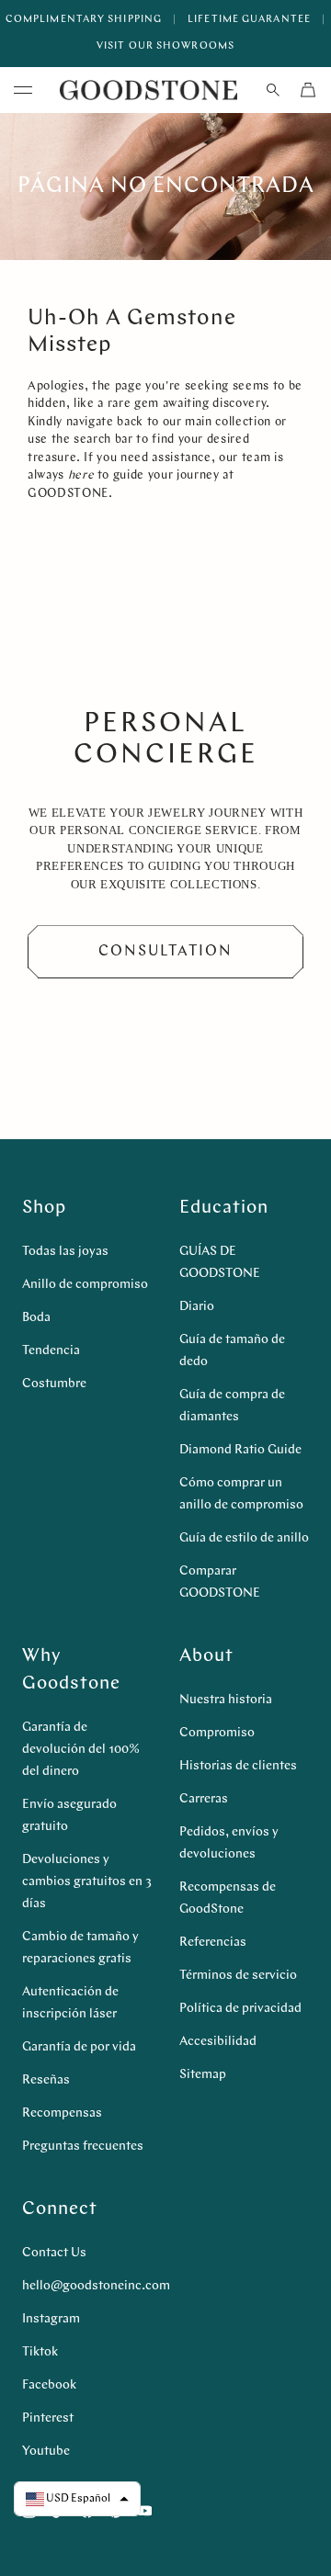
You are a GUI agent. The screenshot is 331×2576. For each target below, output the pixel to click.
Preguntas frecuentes (83, 2147)
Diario (197, 1307)
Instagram (51, 2319)
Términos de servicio (238, 1976)
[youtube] (145, 2511)
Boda (36, 1318)
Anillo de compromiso (85, 1285)
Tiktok (40, 2352)
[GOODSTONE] (148, 90)
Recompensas (62, 2113)
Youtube (46, 2452)
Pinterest (48, 2418)
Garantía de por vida (79, 2047)
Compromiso (217, 1733)
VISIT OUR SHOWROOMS (165, 46)
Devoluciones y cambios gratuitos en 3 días (87, 1882)
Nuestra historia (226, 1700)
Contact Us (54, 2253)
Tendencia (51, 1351)
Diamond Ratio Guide (240, 1450)
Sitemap (203, 2075)
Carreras (204, 1799)
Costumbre (54, 1384)
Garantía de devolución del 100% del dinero (81, 1750)
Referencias (213, 1943)
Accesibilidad (218, 2042)
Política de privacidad (240, 2009)
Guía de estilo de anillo (244, 1538)
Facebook (49, 2385)
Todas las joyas (65, 1252)
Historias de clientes (238, 1766)
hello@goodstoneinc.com (96, 2286)
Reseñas (46, 2080)
